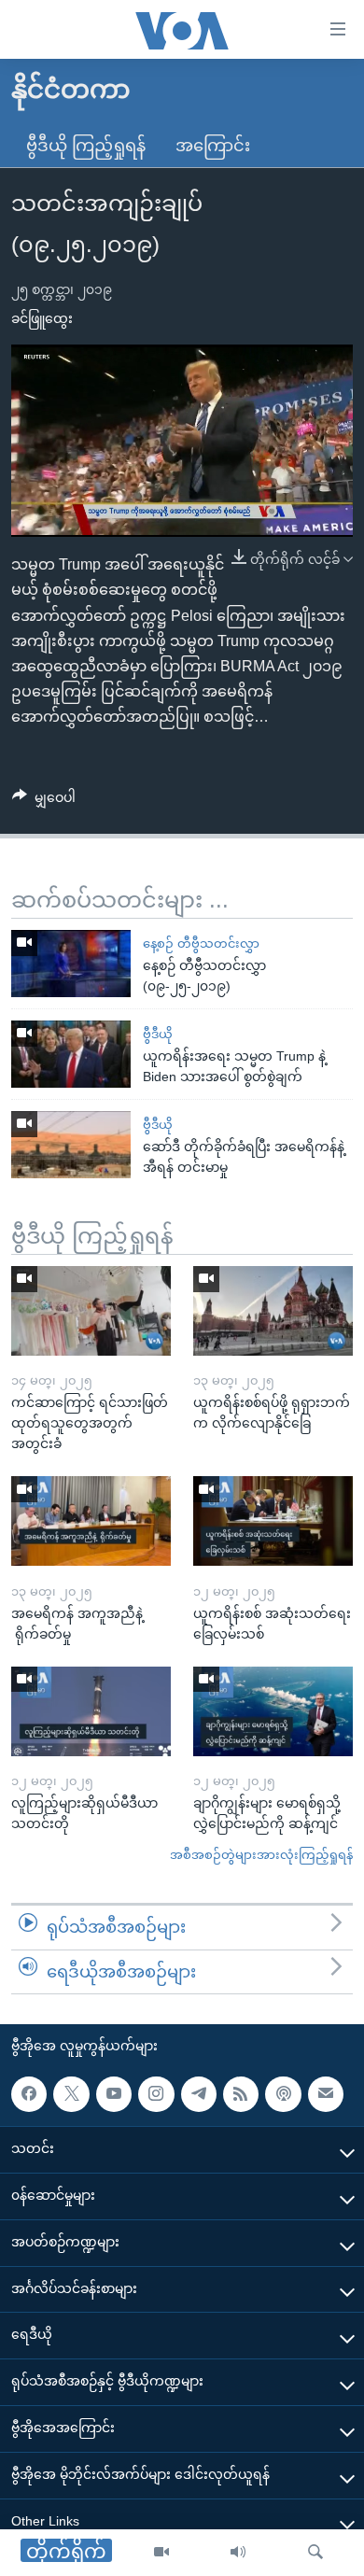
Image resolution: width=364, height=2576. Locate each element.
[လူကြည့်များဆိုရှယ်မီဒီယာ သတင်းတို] (91, 1711)
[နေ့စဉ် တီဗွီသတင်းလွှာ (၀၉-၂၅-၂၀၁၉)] (71, 964)
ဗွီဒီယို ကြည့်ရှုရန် (86, 146)
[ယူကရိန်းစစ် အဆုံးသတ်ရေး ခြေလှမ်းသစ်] (273, 1521)
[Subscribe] (326, 2094)
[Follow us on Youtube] (114, 2094)
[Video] (161, 2553)
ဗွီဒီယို (158, 1034)
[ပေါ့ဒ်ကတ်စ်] (283, 2094)
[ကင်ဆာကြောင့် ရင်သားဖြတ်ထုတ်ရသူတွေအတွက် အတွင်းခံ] (91, 1311)
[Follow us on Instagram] (156, 2094)
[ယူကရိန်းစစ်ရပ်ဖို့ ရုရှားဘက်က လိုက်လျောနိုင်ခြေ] (273, 1311)
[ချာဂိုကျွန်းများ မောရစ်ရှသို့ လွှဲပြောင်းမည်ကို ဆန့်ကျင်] (273, 1711)
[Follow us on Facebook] (29, 2094)
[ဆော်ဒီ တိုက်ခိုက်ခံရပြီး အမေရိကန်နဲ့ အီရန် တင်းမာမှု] (71, 1145)
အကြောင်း (213, 146)
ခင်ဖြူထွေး (42, 318)
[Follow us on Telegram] (199, 2094)
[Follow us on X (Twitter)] (71, 2094)
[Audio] (238, 2553)
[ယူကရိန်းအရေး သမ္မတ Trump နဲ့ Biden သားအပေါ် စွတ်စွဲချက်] (71, 1054)
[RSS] (241, 2094)
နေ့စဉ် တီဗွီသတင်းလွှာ (201, 943)
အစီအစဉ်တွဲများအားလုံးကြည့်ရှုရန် (261, 1855)
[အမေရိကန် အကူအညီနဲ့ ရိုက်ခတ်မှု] (91, 1521)
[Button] (44, 801)
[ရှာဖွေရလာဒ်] (315, 2553)
